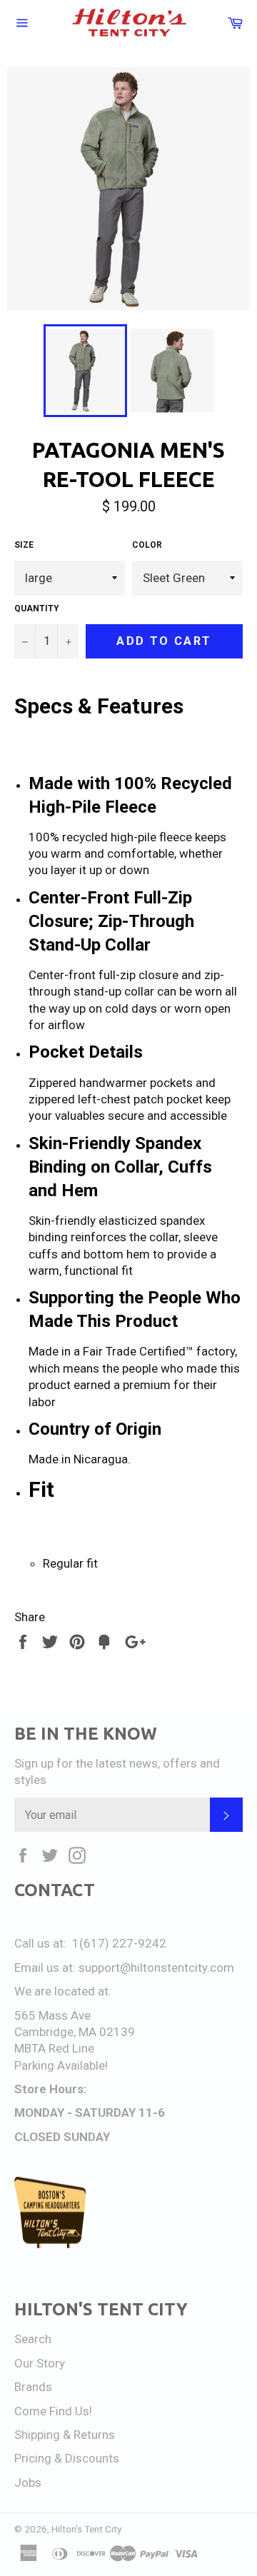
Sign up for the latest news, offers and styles (117, 1771)
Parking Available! (61, 2065)
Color (147, 545)
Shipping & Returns (65, 2435)
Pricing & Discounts (67, 2458)
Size (24, 545)
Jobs (28, 2482)
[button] (128, 732)
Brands (33, 2387)
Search (33, 2339)
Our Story (40, 2363)
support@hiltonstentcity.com (156, 1968)
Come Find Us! (53, 2411)
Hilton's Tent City (86, 2529)
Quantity (37, 608)
